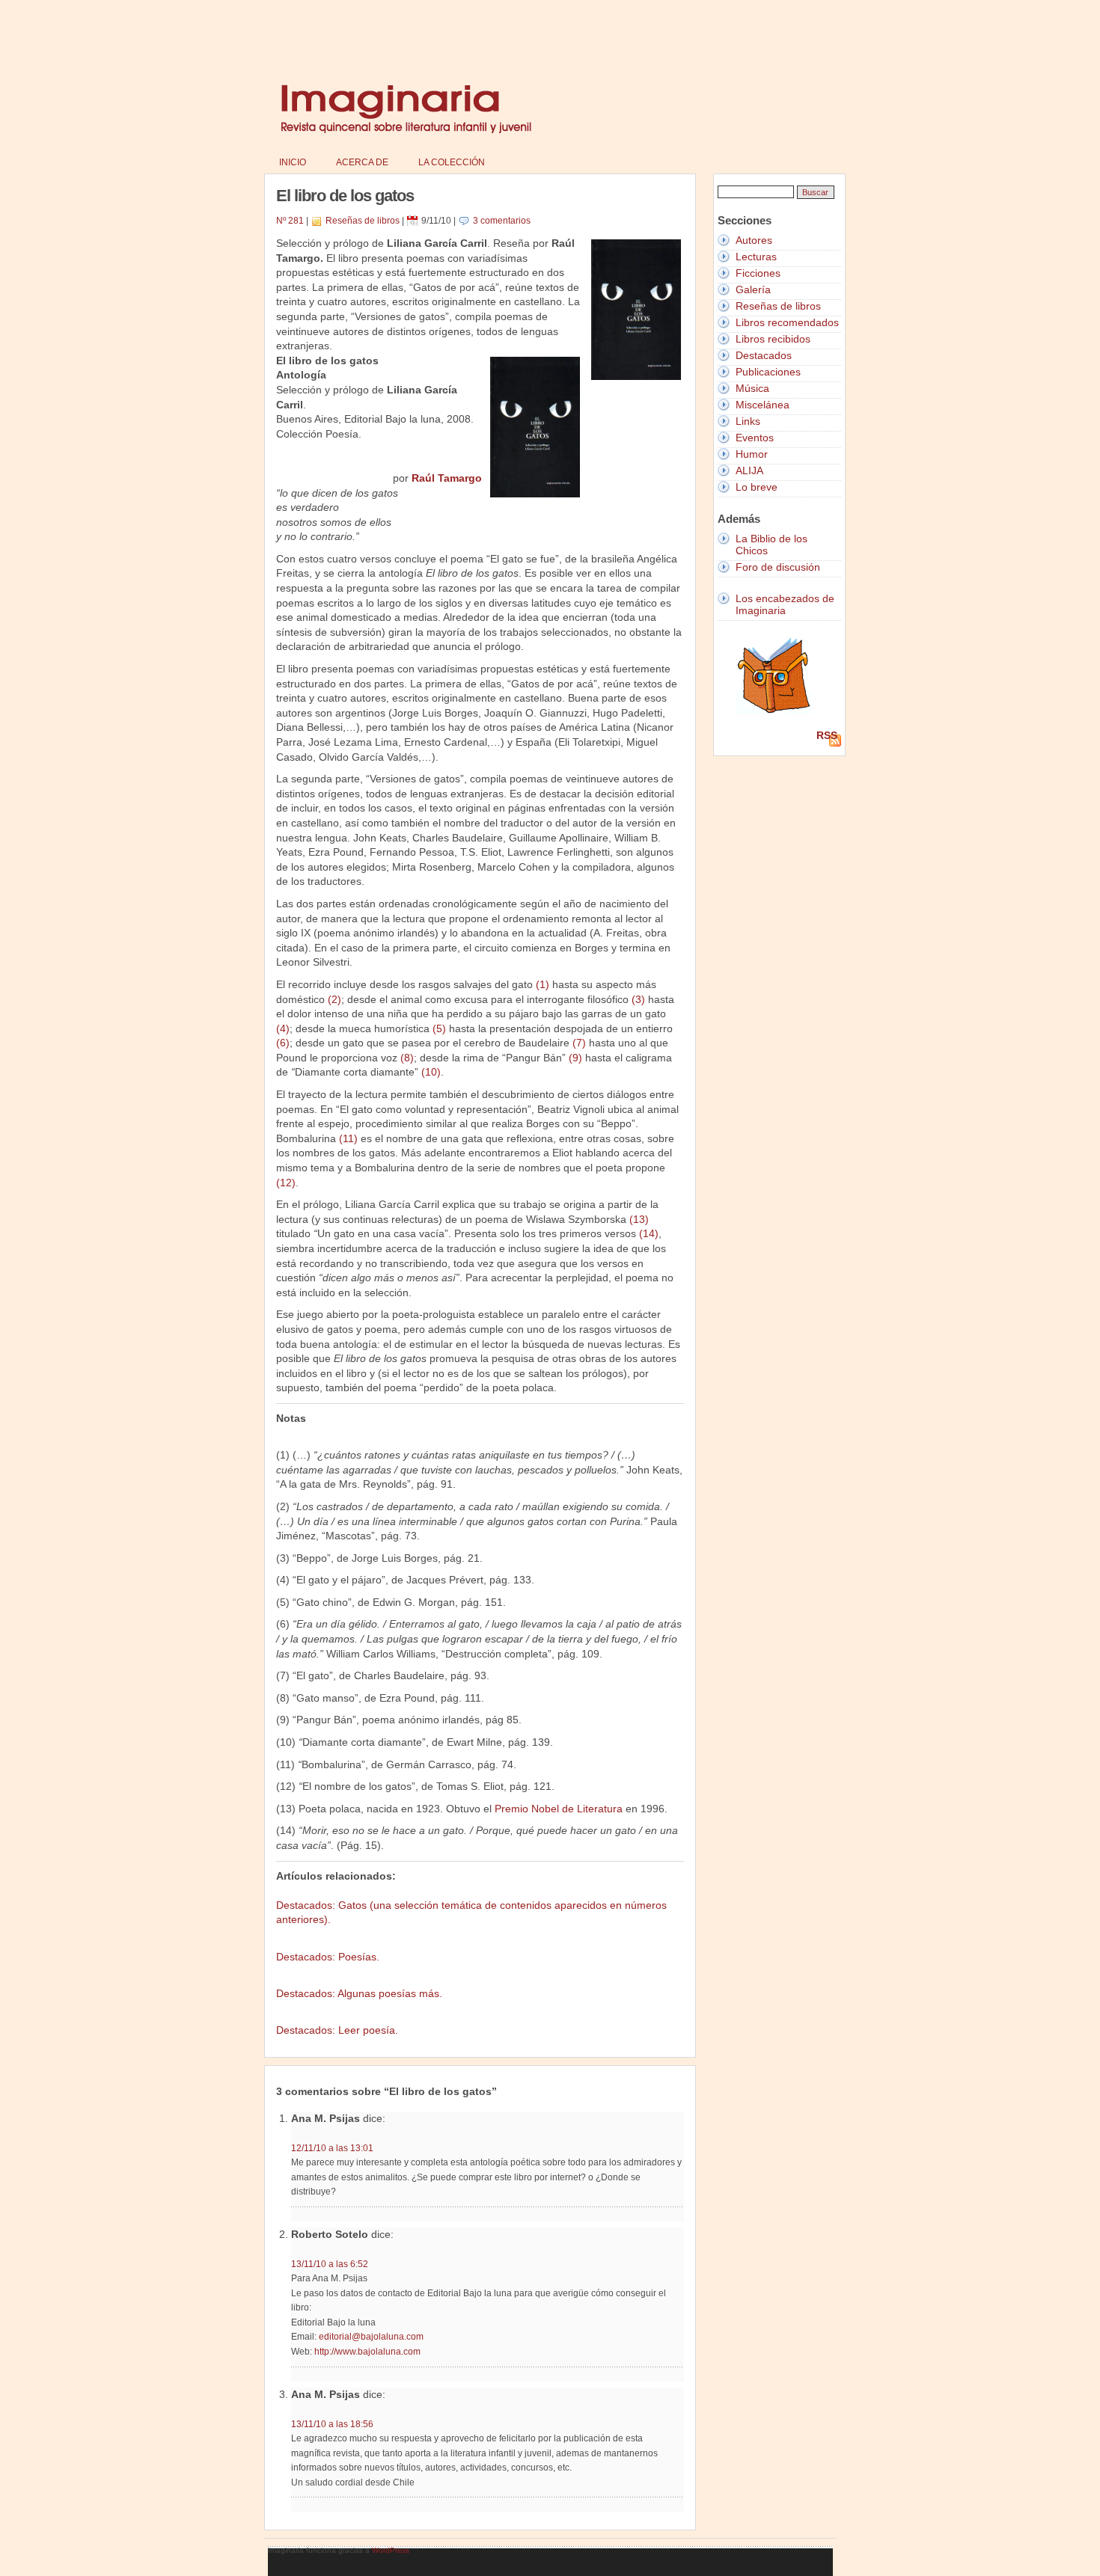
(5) (439, 1028)
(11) (348, 1138)
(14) (649, 1233)
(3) (638, 999)
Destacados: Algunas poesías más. (359, 1993)
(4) (283, 1028)
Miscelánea (763, 405)
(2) (334, 999)
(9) (575, 1058)
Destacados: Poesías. (328, 1957)
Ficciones (758, 273)
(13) (639, 1219)
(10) (431, 1072)
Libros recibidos (773, 339)
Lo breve (757, 487)
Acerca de (362, 162)
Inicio (293, 162)
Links (748, 421)
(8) (407, 1058)
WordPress (391, 2550)
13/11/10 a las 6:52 (330, 2264)
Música (752, 388)
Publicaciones (768, 372)
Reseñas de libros (363, 221)
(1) (543, 984)
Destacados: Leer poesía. (337, 2030)
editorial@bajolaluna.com (371, 2337)
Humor (752, 454)
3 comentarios (502, 221)
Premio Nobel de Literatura (559, 1809)
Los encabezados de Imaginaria (785, 604)
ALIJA (749, 470)
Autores (754, 240)
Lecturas (756, 257)
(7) (579, 1043)
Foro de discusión (778, 567)
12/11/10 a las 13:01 (332, 2148)
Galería (753, 289)
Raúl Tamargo (447, 478)
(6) (283, 1043)
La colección (452, 162)
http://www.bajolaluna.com (367, 2352)
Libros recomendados (787, 322)
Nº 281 (290, 221)
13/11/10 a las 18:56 (332, 2424)
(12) (286, 1183)
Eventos (755, 438)
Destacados (764, 355)
